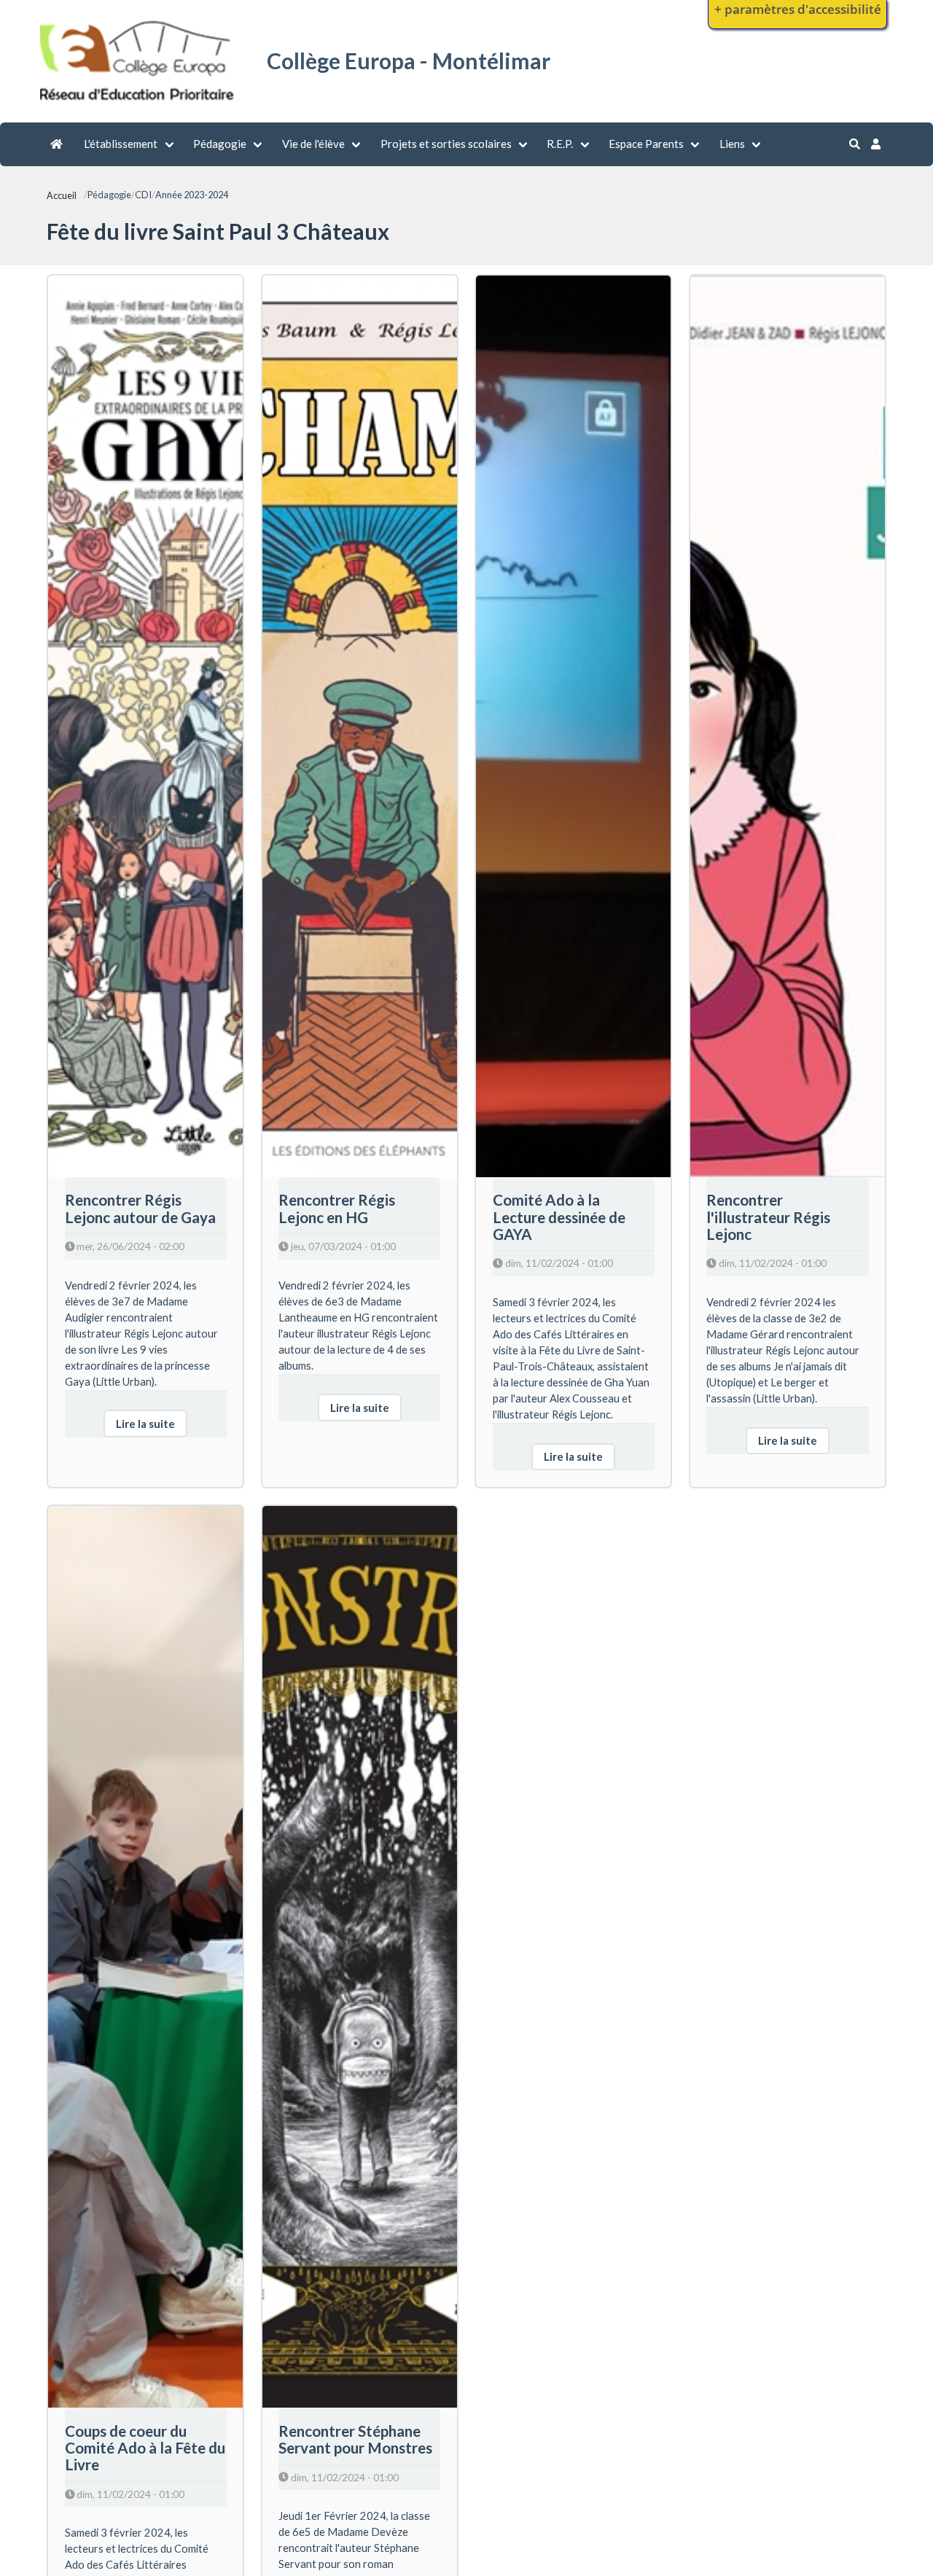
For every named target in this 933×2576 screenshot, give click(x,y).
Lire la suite (145, 1424)
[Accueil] (139, 103)
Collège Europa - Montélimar (409, 61)
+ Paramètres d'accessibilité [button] (798, 9)
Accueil (62, 195)
